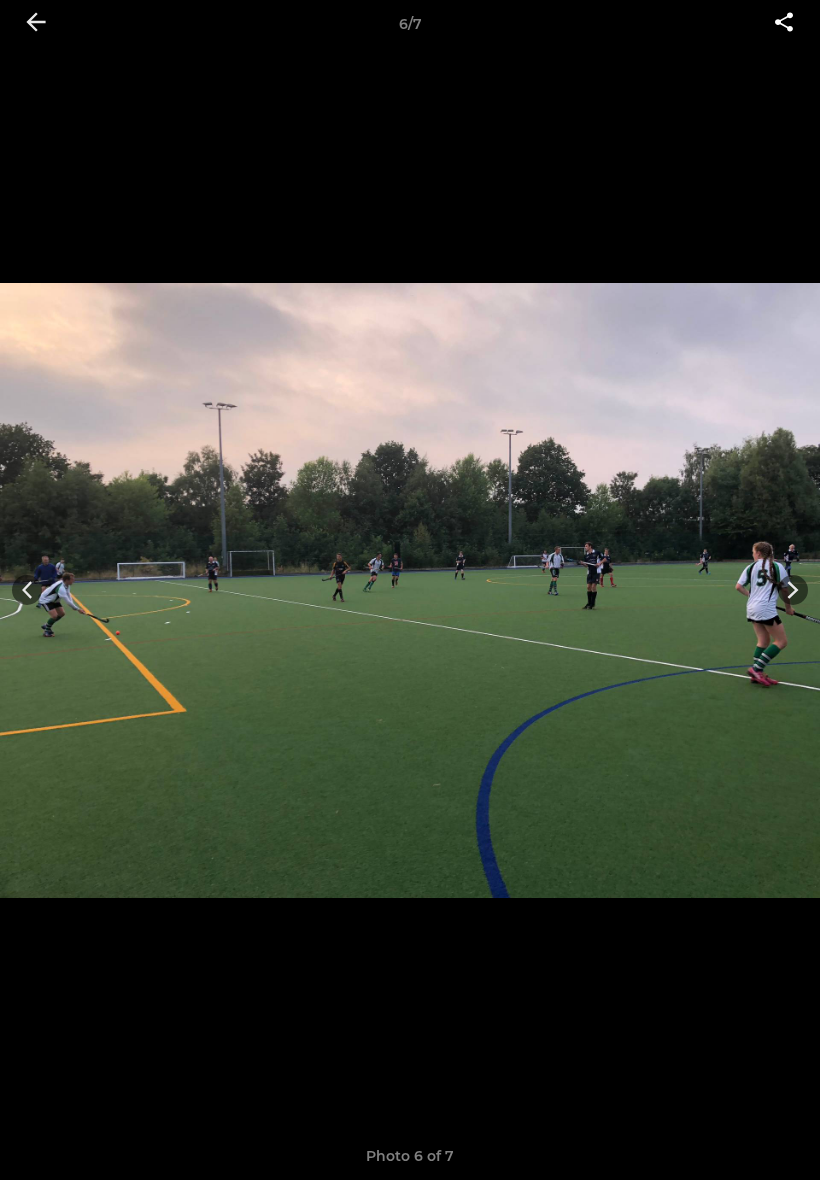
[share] (784, 24)
